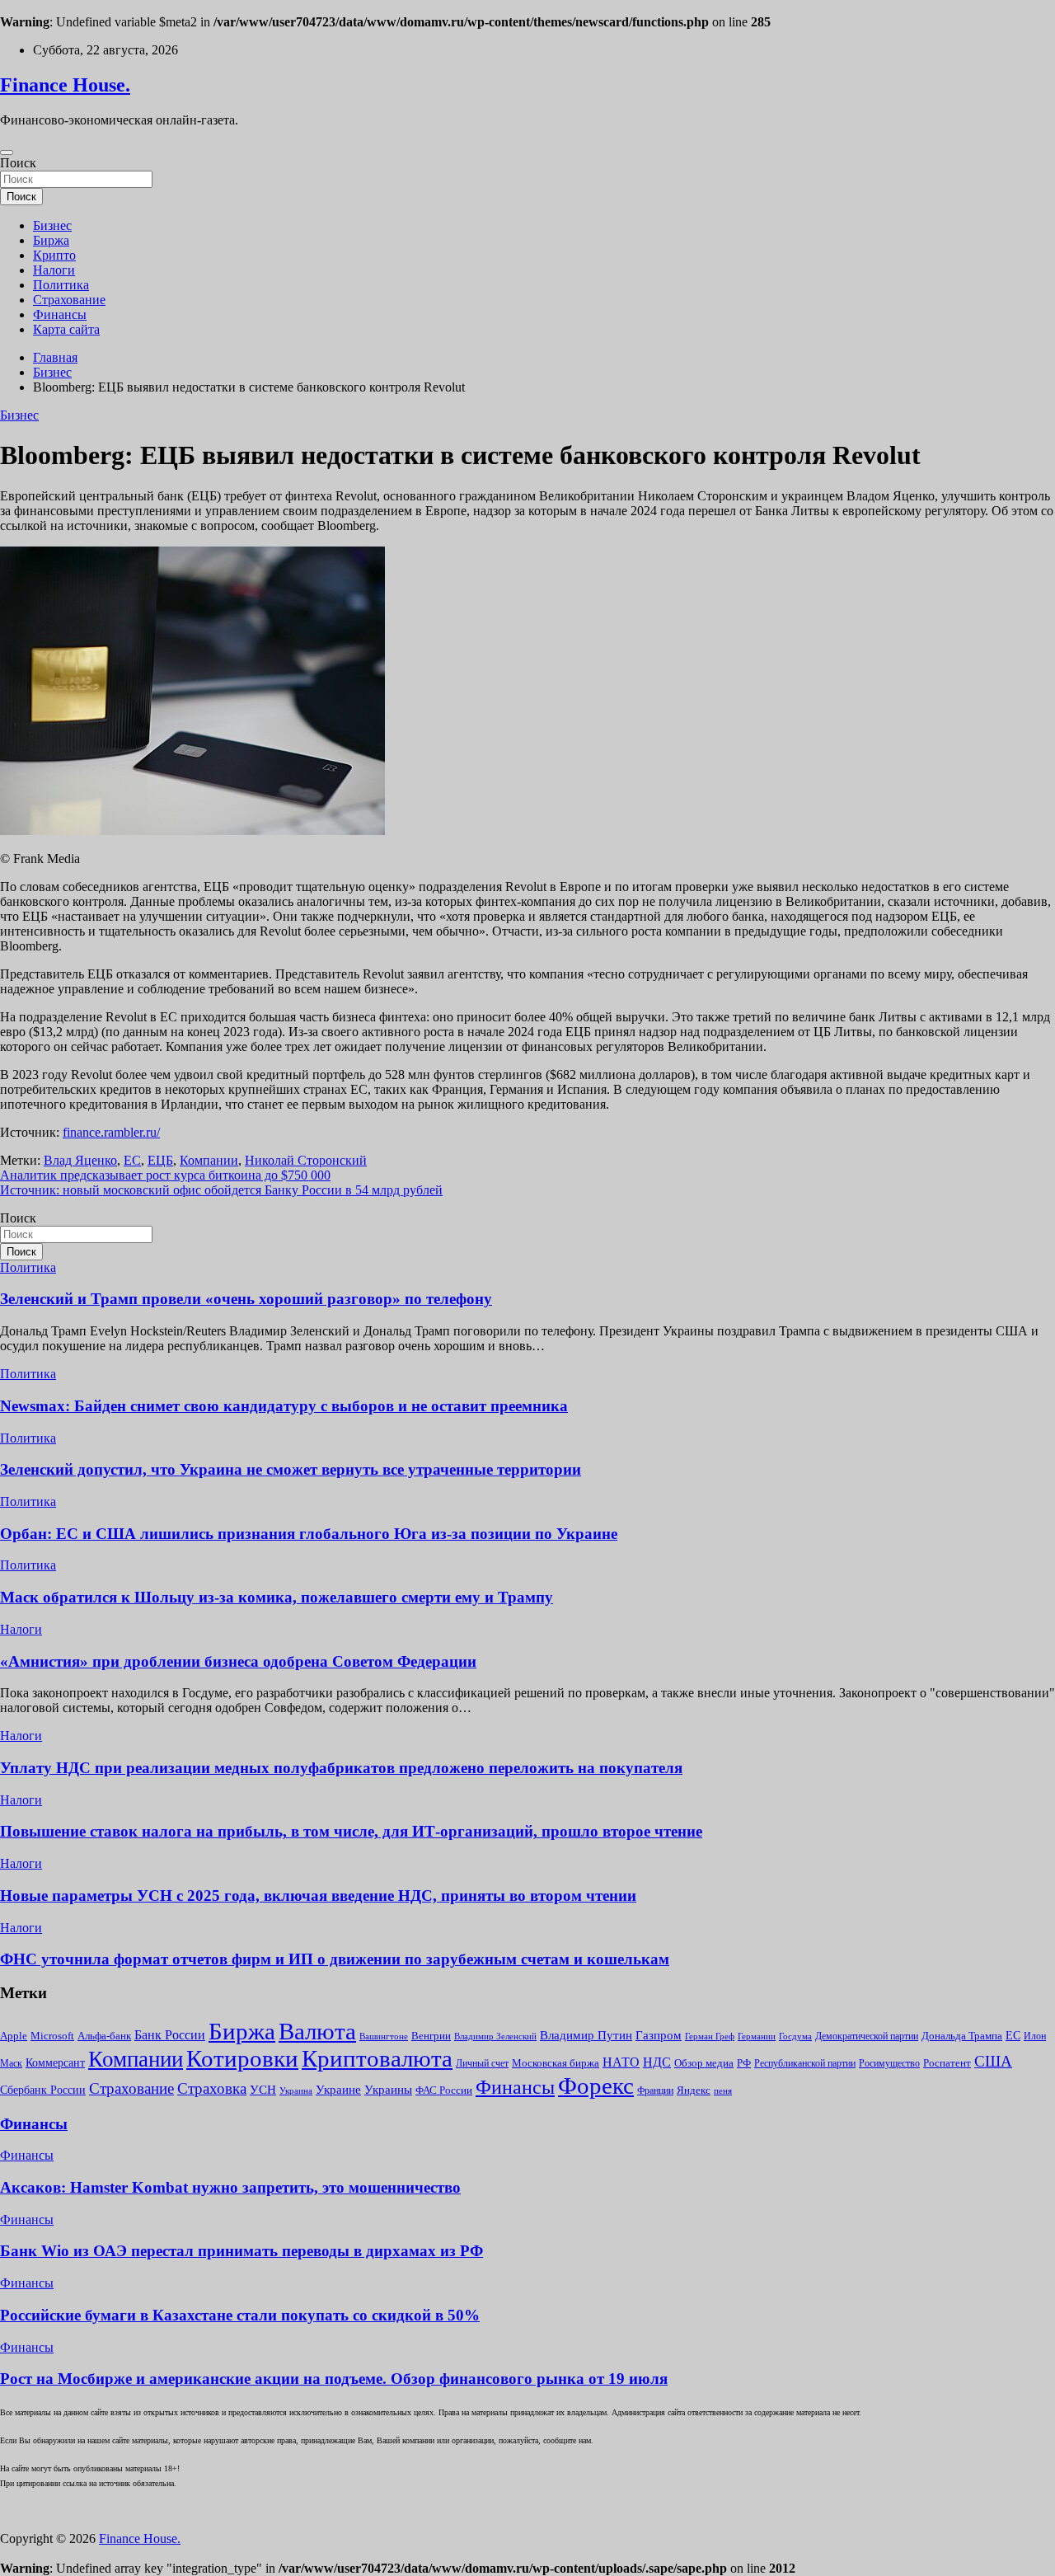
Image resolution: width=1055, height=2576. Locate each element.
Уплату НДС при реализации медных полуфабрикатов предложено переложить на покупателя (341, 1768)
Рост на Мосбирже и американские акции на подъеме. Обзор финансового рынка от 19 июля (334, 2379)
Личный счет (482, 2064)
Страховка (212, 2088)
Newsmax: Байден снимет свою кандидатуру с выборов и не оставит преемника (284, 1406)
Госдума (795, 2036)
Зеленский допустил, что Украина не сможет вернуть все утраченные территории (291, 1469)
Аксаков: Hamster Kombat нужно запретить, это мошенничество (230, 2187)
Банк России (170, 2035)
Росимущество (889, 2064)
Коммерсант (55, 2062)
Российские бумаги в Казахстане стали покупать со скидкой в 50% (240, 2315)
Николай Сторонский (306, 1160)
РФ (744, 2063)
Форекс (596, 2086)
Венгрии (431, 2036)
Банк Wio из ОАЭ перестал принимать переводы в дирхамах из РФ (241, 2251)
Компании (209, 1160)
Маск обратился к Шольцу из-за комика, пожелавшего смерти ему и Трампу (277, 1597)
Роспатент (947, 2063)
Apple (14, 2036)
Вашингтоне (384, 2036)
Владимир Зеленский (495, 2036)
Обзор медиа (704, 2063)
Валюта (317, 2031)
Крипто (54, 255)
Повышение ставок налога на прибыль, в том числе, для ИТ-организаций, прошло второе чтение (351, 1831)
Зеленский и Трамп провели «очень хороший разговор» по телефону (246, 1299)
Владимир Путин (586, 2035)
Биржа (51, 240)
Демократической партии (867, 2036)
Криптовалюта (377, 2058)
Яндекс (694, 2090)
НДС (657, 2062)
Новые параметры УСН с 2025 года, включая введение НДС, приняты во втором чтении (318, 1896)
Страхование (69, 300)
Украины (388, 2090)
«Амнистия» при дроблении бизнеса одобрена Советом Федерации (238, 1661)
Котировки (242, 2058)
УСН (263, 2089)
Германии (757, 2036)
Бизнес (52, 225)
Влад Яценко (80, 1160)
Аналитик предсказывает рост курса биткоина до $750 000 (165, 1175)
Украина (296, 2091)
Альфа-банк (104, 2036)
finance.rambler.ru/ (111, 1132)
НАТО (621, 2062)
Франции (655, 2091)
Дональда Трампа (962, 2036)
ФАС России (444, 2090)
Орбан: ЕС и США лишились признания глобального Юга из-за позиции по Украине (309, 1534)
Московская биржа (556, 2063)
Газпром (659, 2035)
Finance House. (65, 85)
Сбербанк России (43, 2090)
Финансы (60, 314)
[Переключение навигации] (7, 152)
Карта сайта (66, 329)
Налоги (54, 270)
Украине (338, 2089)
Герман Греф (710, 2036)
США (993, 2061)
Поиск (18, 163)
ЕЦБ (160, 1160)
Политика (61, 285)
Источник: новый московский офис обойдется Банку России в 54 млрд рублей (221, 1190)
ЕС (132, 1160)
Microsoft (52, 2036)
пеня (723, 2091)
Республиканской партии (805, 2064)
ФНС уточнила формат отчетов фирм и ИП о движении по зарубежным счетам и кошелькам (335, 1959)
